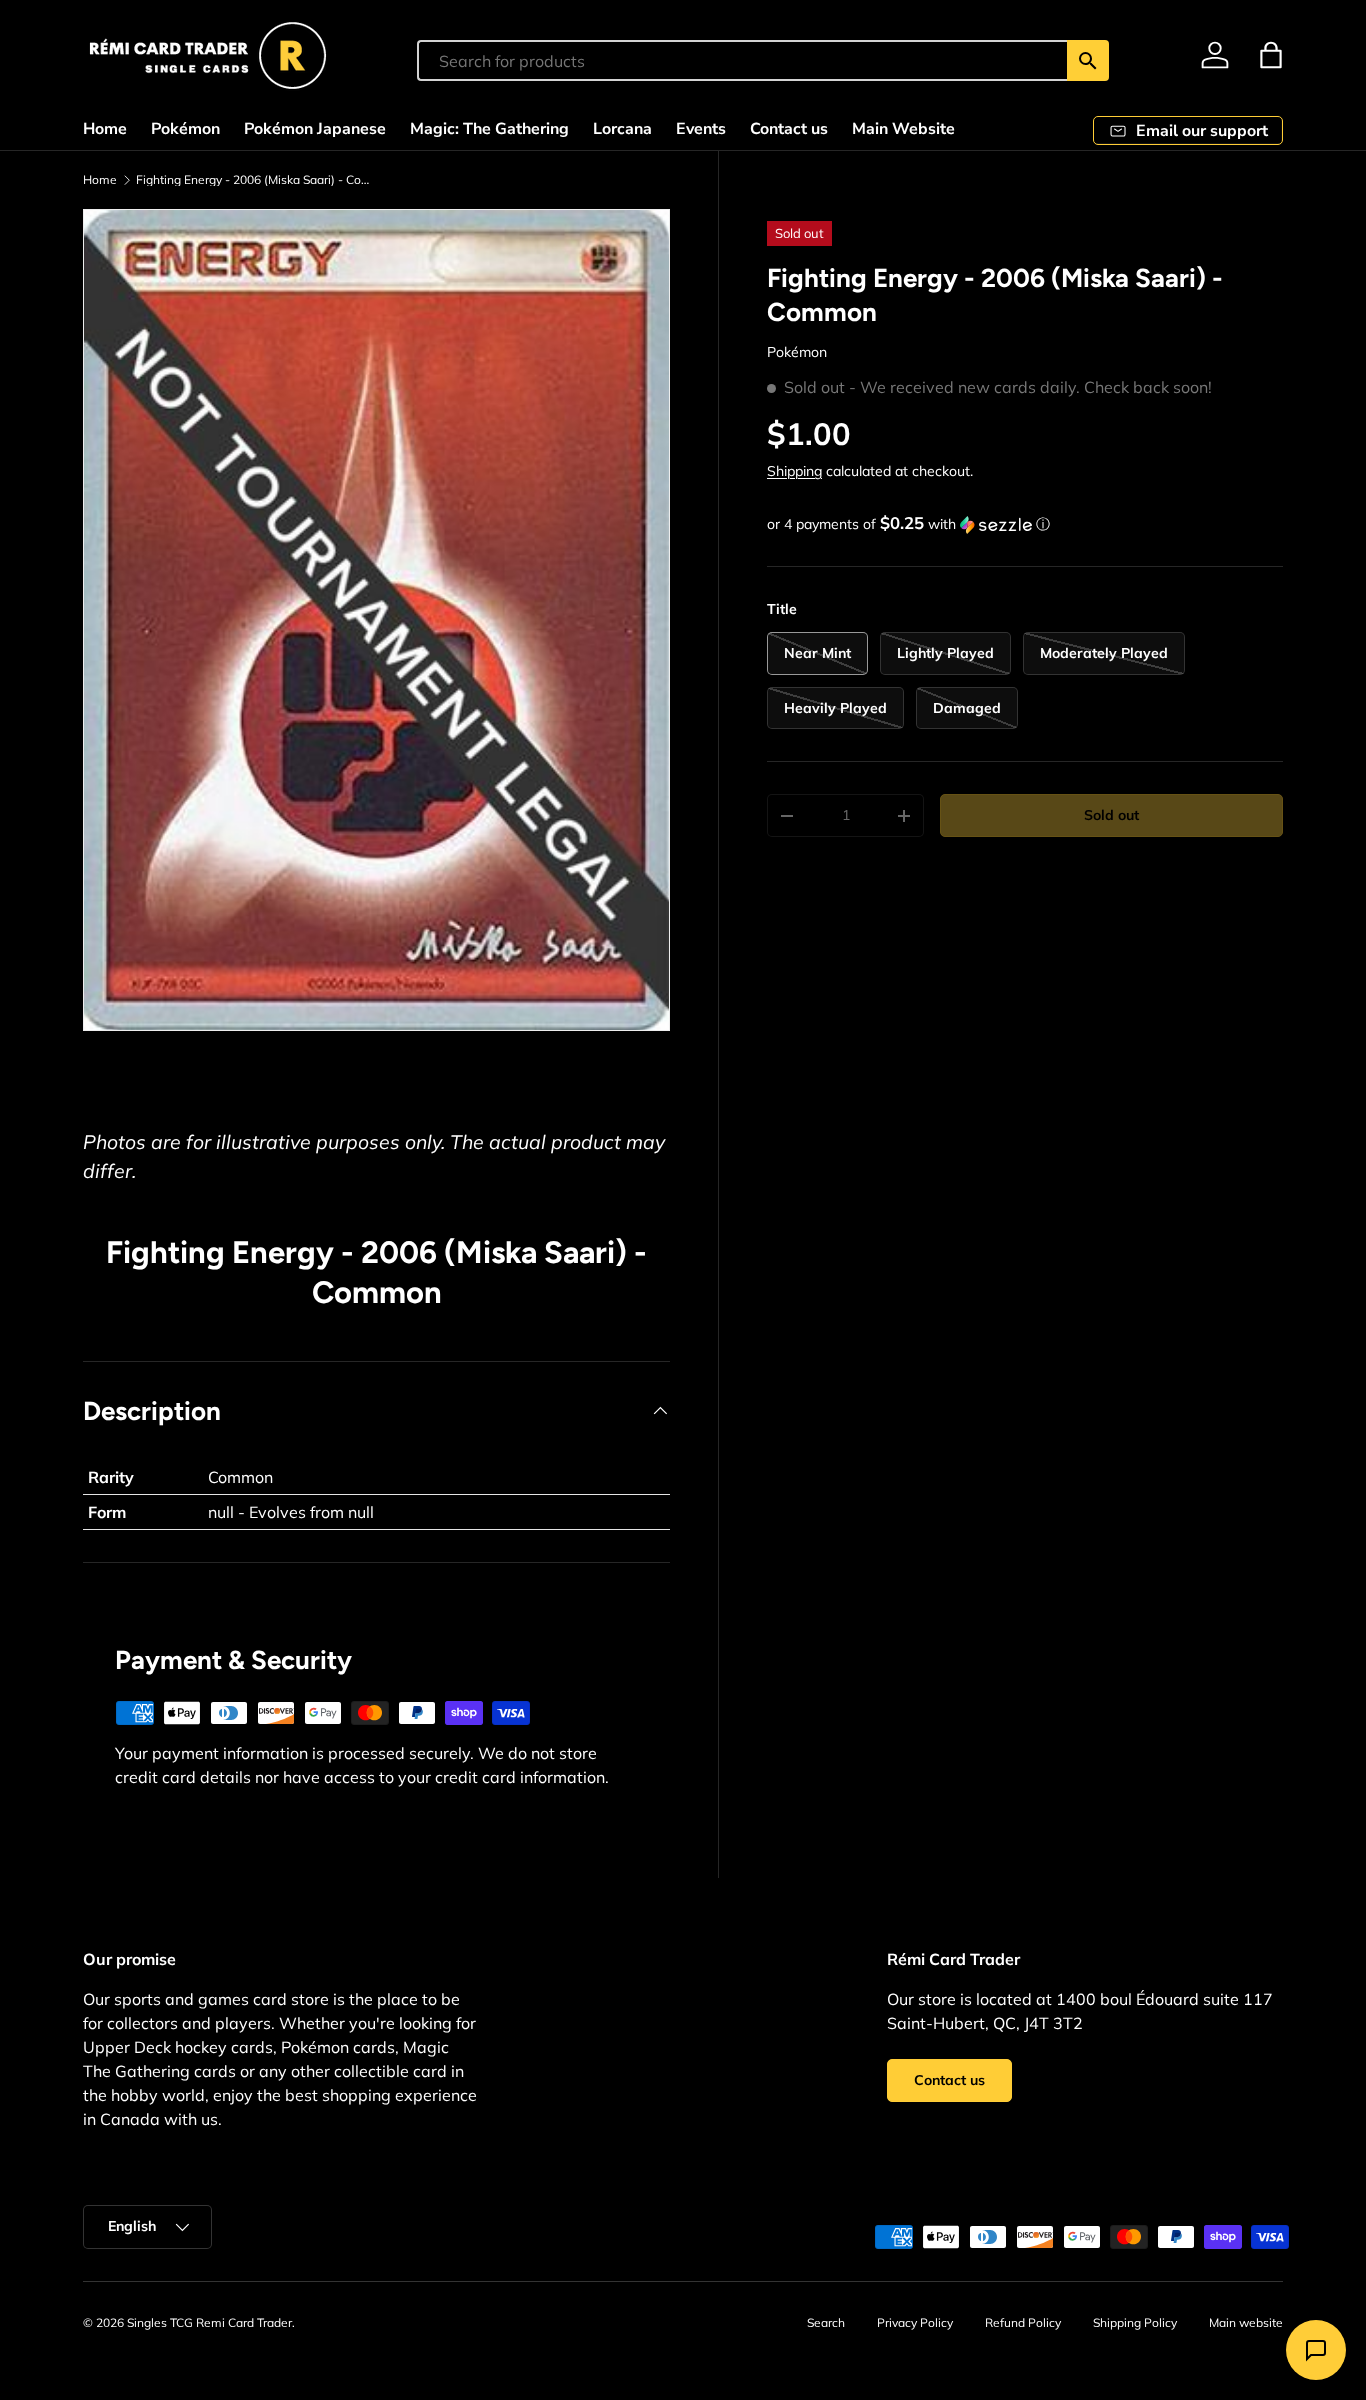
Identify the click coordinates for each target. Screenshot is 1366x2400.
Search (826, 2322)
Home (105, 129)
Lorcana (622, 129)
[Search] (1088, 60)
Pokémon (185, 129)
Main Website (903, 129)
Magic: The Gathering (489, 129)
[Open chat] (1316, 2350)
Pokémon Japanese (315, 129)
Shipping (794, 471)
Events (701, 129)
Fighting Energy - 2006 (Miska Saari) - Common (256, 180)
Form (107, 1512)
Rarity (111, 1477)
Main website (1246, 2322)
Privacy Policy (915, 2322)
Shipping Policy (1135, 2322)
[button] (1271, 55)
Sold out (1111, 815)
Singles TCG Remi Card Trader (209, 2322)
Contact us (789, 129)
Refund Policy (1023, 2322)
